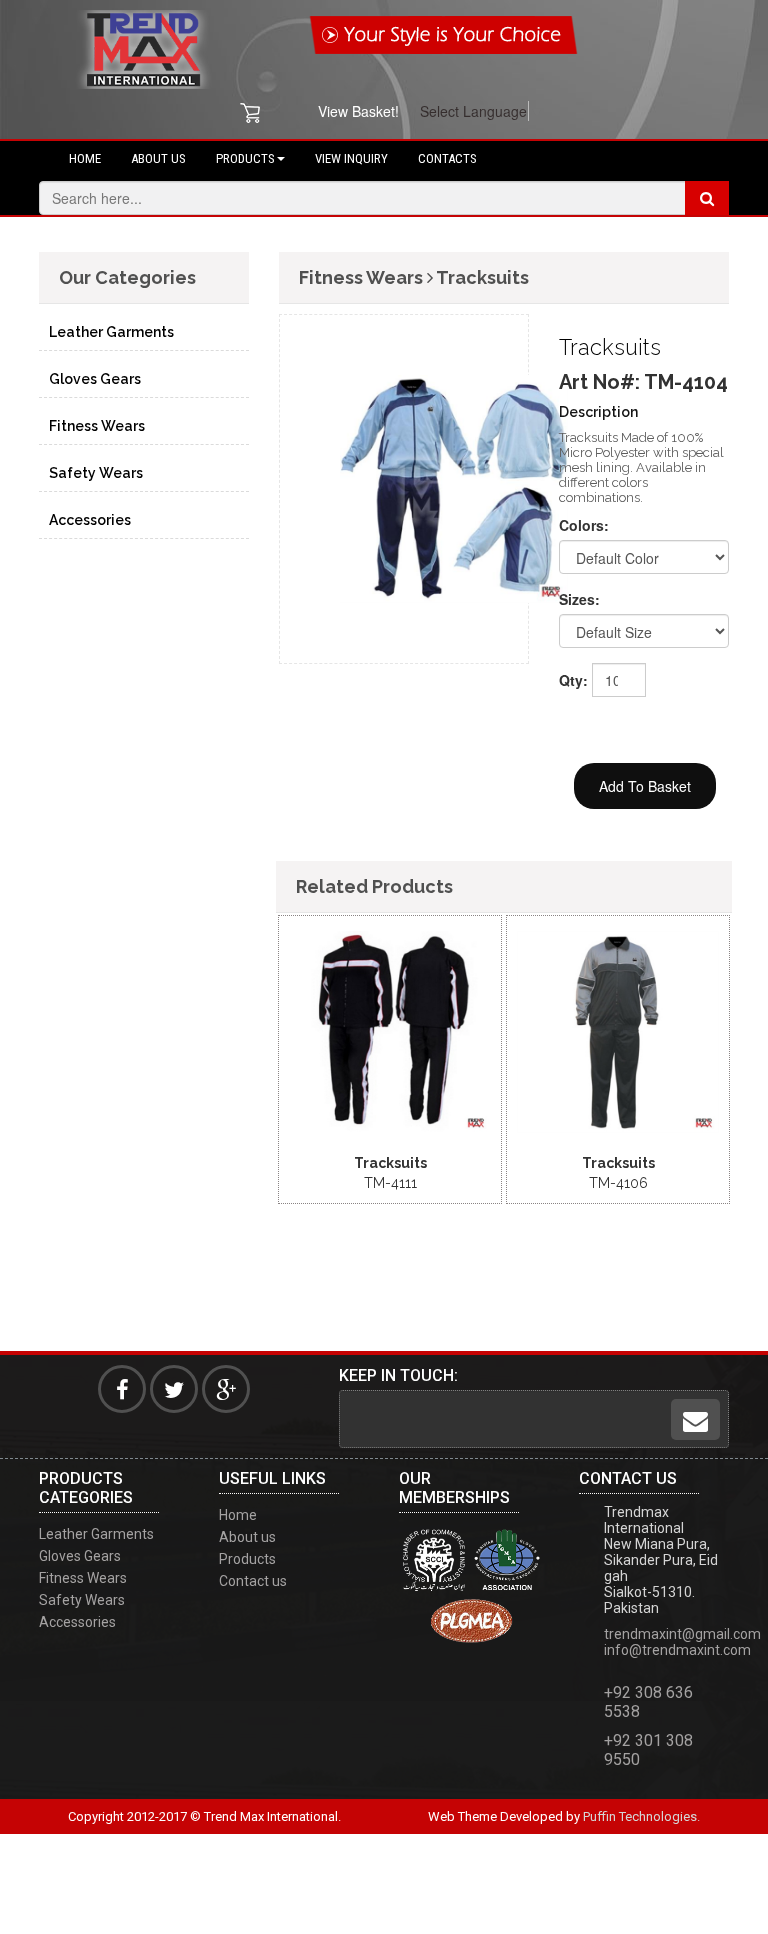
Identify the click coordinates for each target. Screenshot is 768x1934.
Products (245, 158)
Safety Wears (96, 473)
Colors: (584, 525)
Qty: (568, 680)
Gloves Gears (95, 379)
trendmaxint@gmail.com (682, 1634)
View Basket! (358, 111)
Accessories (90, 520)
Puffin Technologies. (641, 1816)
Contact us (253, 1581)
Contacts (447, 158)
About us (158, 158)
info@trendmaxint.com (677, 1650)
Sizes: (579, 599)
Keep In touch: (398, 1375)
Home (85, 158)
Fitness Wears (97, 426)
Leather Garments (111, 332)
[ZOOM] (373, 920)
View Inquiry (351, 158)
